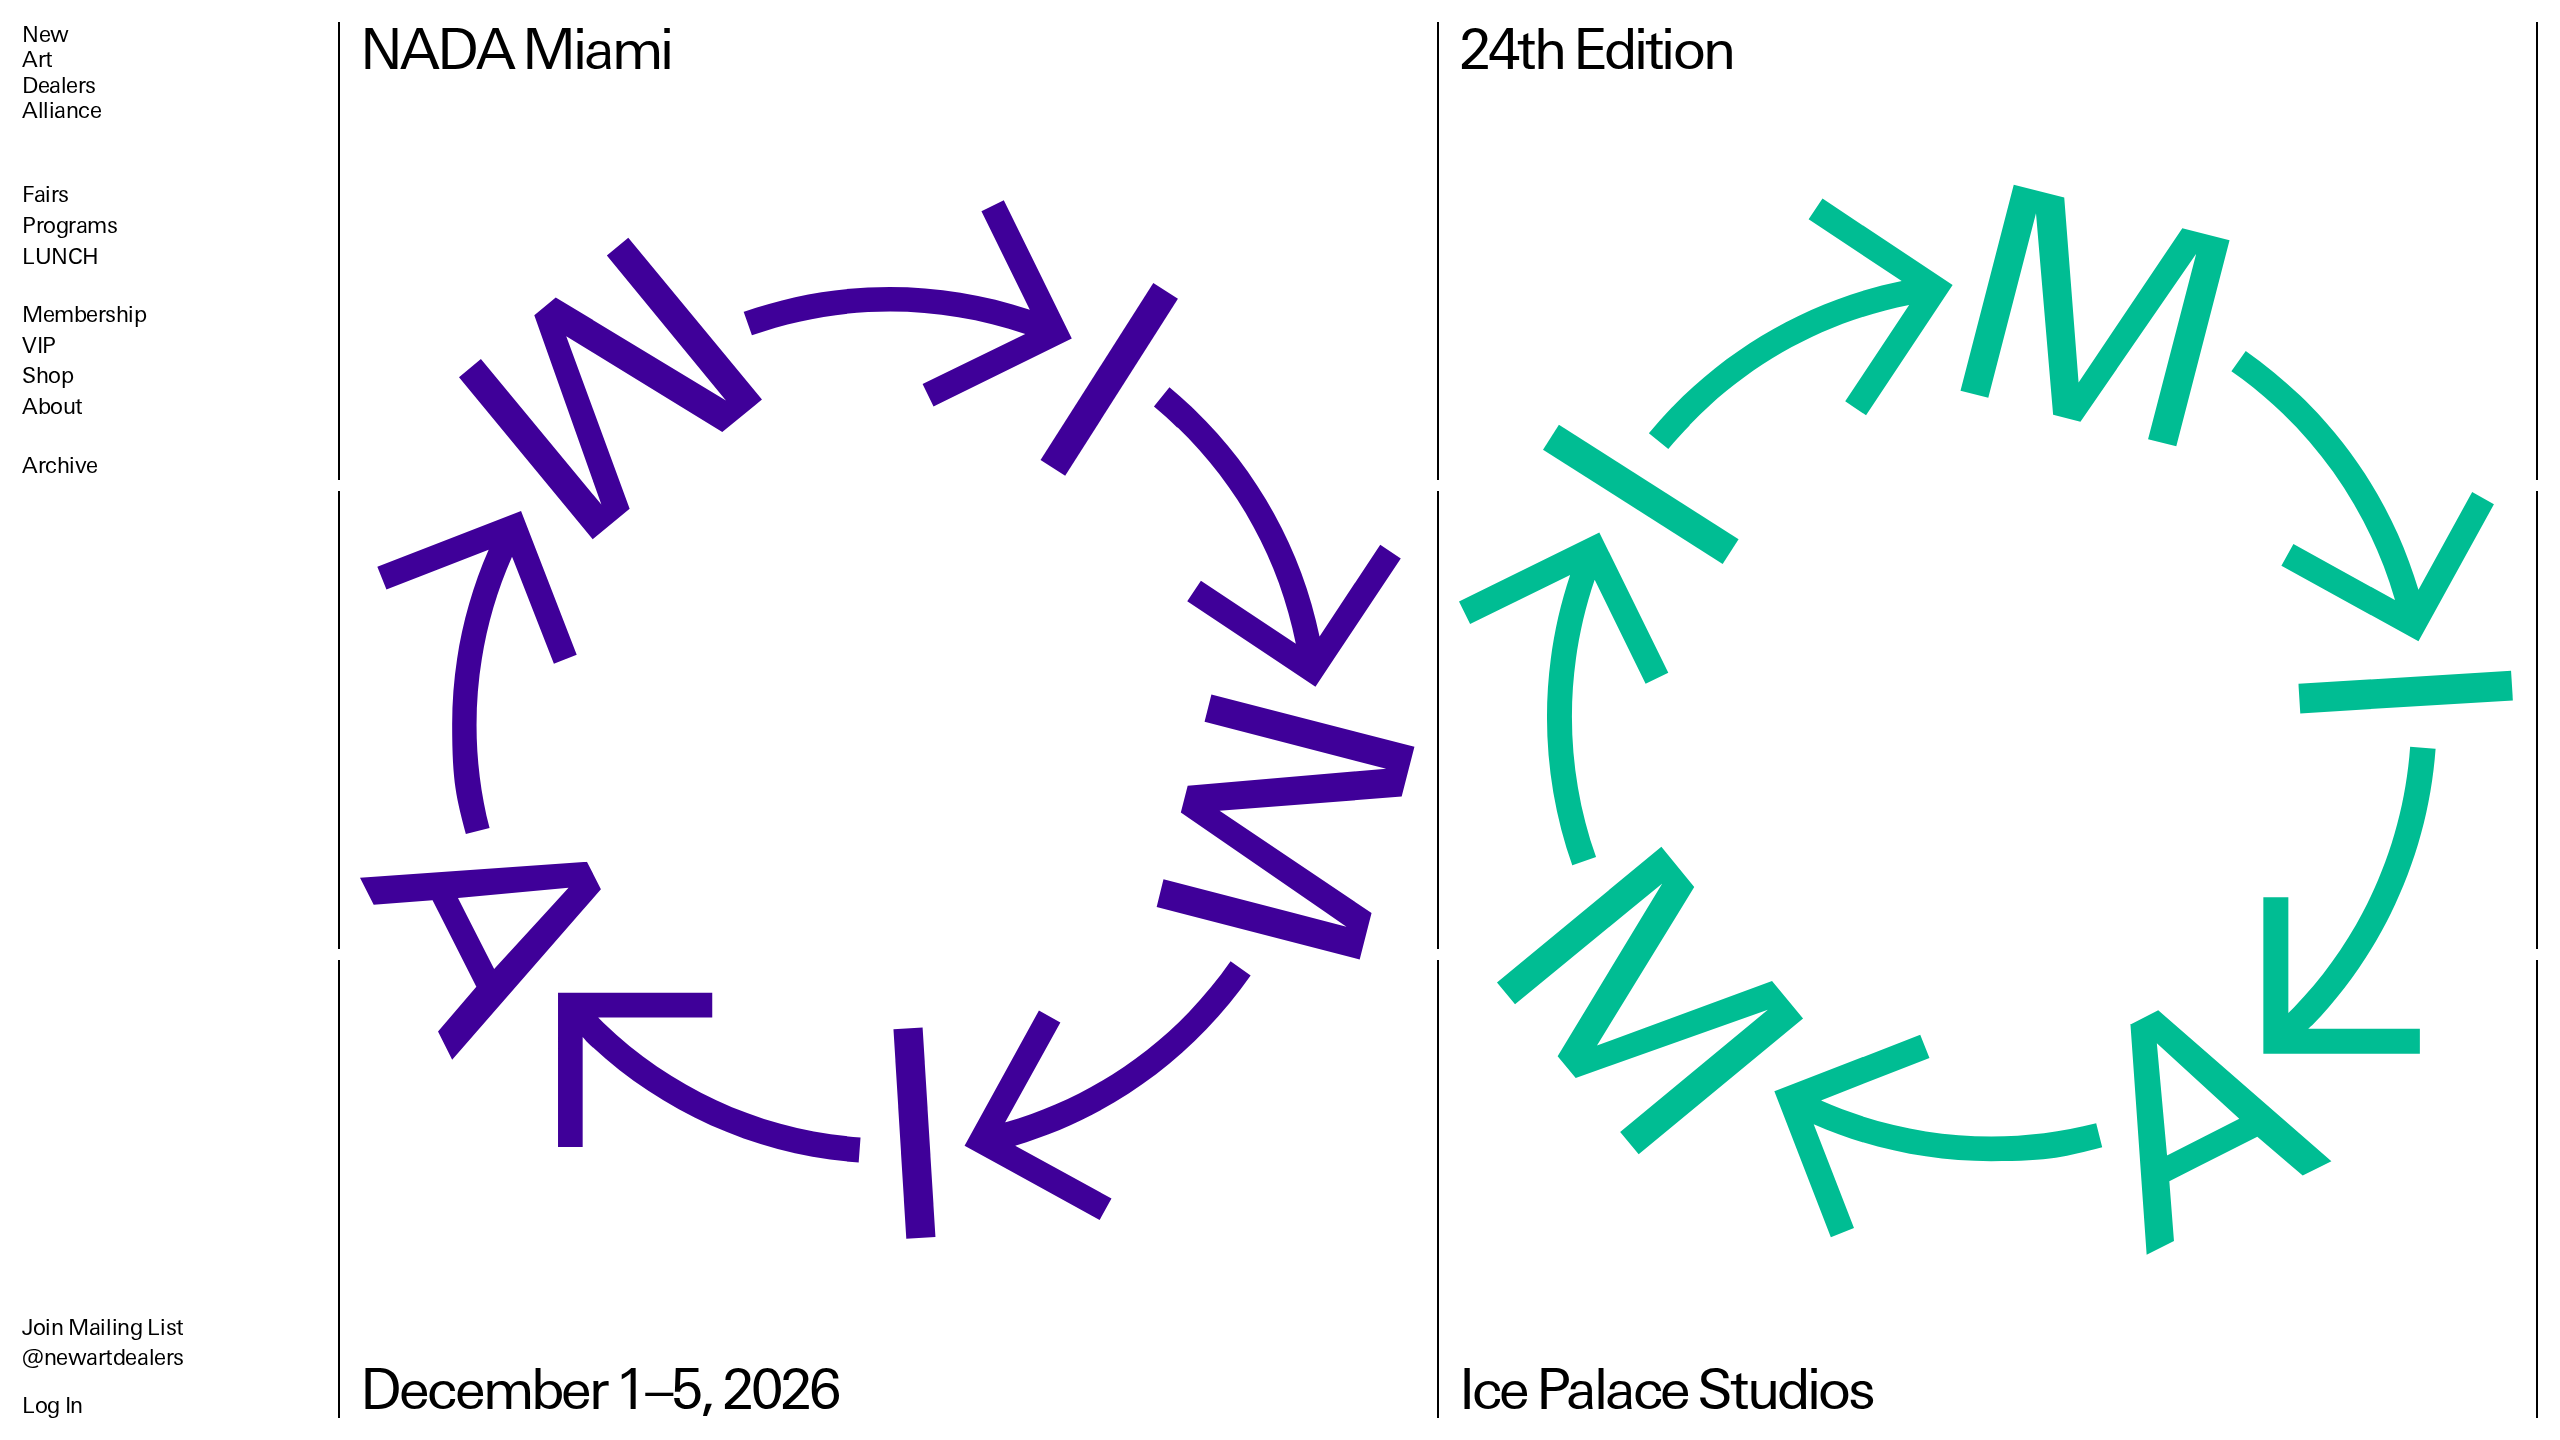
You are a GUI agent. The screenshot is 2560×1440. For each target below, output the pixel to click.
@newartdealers (103, 1357)
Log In (52, 1405)
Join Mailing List (103, 1327)
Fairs (45, 194)
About (52, 406)
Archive (60, 465)
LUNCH (60, 256)
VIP (39, 345)
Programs (69, 225)
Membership (84, 314)
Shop (47, 375)
